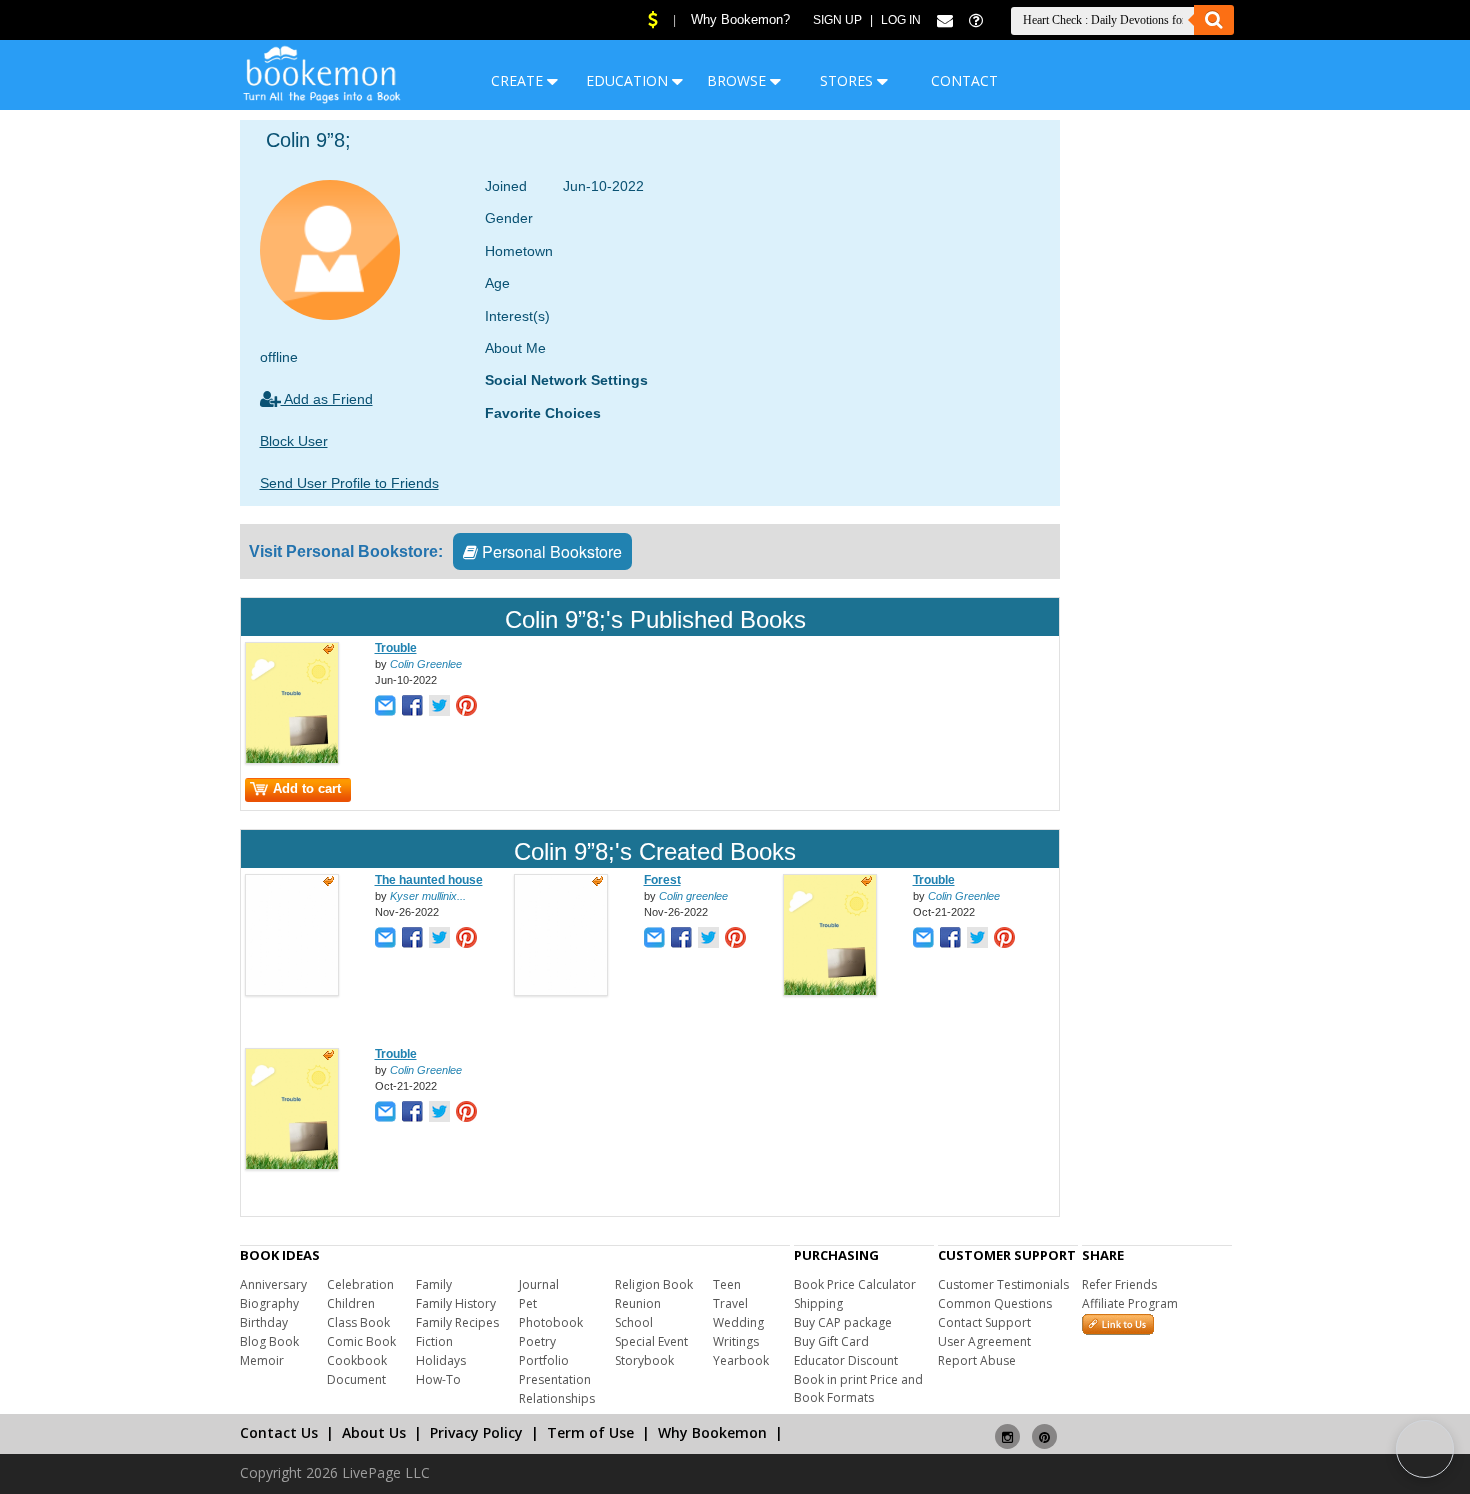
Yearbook (741, 1360)
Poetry (537, 1341)
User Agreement (984, 1341)
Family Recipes (457, 1322)
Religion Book (654, 1284)
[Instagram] (1007, 1428)
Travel (730, 1303)
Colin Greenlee (426, 664)
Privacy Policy (476, 1432)
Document (356, 1379)
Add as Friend (327, 399)
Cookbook (357, 1360)
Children (351, 1303)
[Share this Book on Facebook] (412, 707)
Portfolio (544, 1360)
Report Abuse (977, 1360)
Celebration (360, 1284)
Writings (736, 1341)
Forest (662, 880)
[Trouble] (292, 760)
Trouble (396, 648)
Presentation (555, 1379)
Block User (294, 441)
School (634, 1322)
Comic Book (361, 1341)
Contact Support (984, 1322)
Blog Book (269, 1341)
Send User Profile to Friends (349, 483)
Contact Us (279, 1432)
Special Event (651, 1341)
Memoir (262, 1360)
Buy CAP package (843, 1322)
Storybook (644, 1360)
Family (434, 1284)
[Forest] (561, 992)
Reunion (638, 1303)
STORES (848, 80)
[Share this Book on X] (439, 707)
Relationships (557, 1398)
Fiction (434, 1341)
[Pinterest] (1044, 1428)
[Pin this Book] (466, 707)
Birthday (264, 1322)
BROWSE (738, 80)
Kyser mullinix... (428, 896)
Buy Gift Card (831, 1341)
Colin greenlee (693, 896)
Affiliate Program (1130, 1303)
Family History (456, 1303)
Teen (727, 1284)
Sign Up (837, 20)
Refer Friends (1119, 1284)
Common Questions (995, 1303)
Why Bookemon (712, 1432)
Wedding (738, 1322)
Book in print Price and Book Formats (858, 1388)
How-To (438, 1379)
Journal (539, 1284)
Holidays (441, 1360)
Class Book (358, 1322)
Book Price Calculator (855, 1284)
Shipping (818, 1303)
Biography (269, 1303)
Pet (528, 1303)
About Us (374, 1432)
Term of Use (590, 1432)
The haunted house (429, 880)
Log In (901, 20)
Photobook (551, 1322)
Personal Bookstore (550, 551)
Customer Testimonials (1003, 1284)
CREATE (519, 80)
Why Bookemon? (740, 19)
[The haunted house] (292, 992)
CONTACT (964, 80)
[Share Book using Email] (385, 707)
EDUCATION (629, 80)
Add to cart (307, 788)
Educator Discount (846, 1360)
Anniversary (273, 1284)
